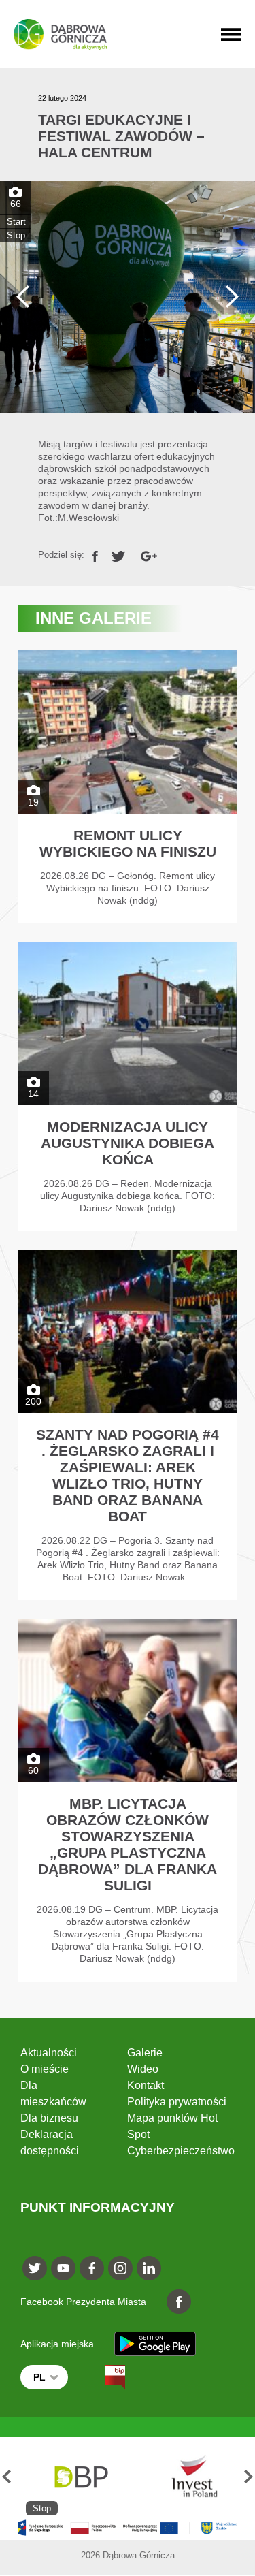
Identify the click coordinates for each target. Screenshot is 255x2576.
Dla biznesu (49, 2118)
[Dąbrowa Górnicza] (60, 34)
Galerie (145, 2053)
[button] (6, 2476)
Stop (16, 235)
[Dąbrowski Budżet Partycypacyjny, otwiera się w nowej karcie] (80, 2476)
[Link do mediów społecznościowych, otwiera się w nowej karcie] (35, 2268)
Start (16, 222)
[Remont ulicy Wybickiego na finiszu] (128, 787)
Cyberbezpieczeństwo (181, 2151)
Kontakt (146, 2085)
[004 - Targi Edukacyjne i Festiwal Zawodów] (128, 297)
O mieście (45, 2069)
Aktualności (49, 2053)
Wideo (143, 2069)
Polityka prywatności (177, 2102)
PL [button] (39, 2377)
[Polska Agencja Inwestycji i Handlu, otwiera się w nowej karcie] (188, 2476)
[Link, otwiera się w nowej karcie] (95, 555)
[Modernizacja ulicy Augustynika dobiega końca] (128, 1086)
